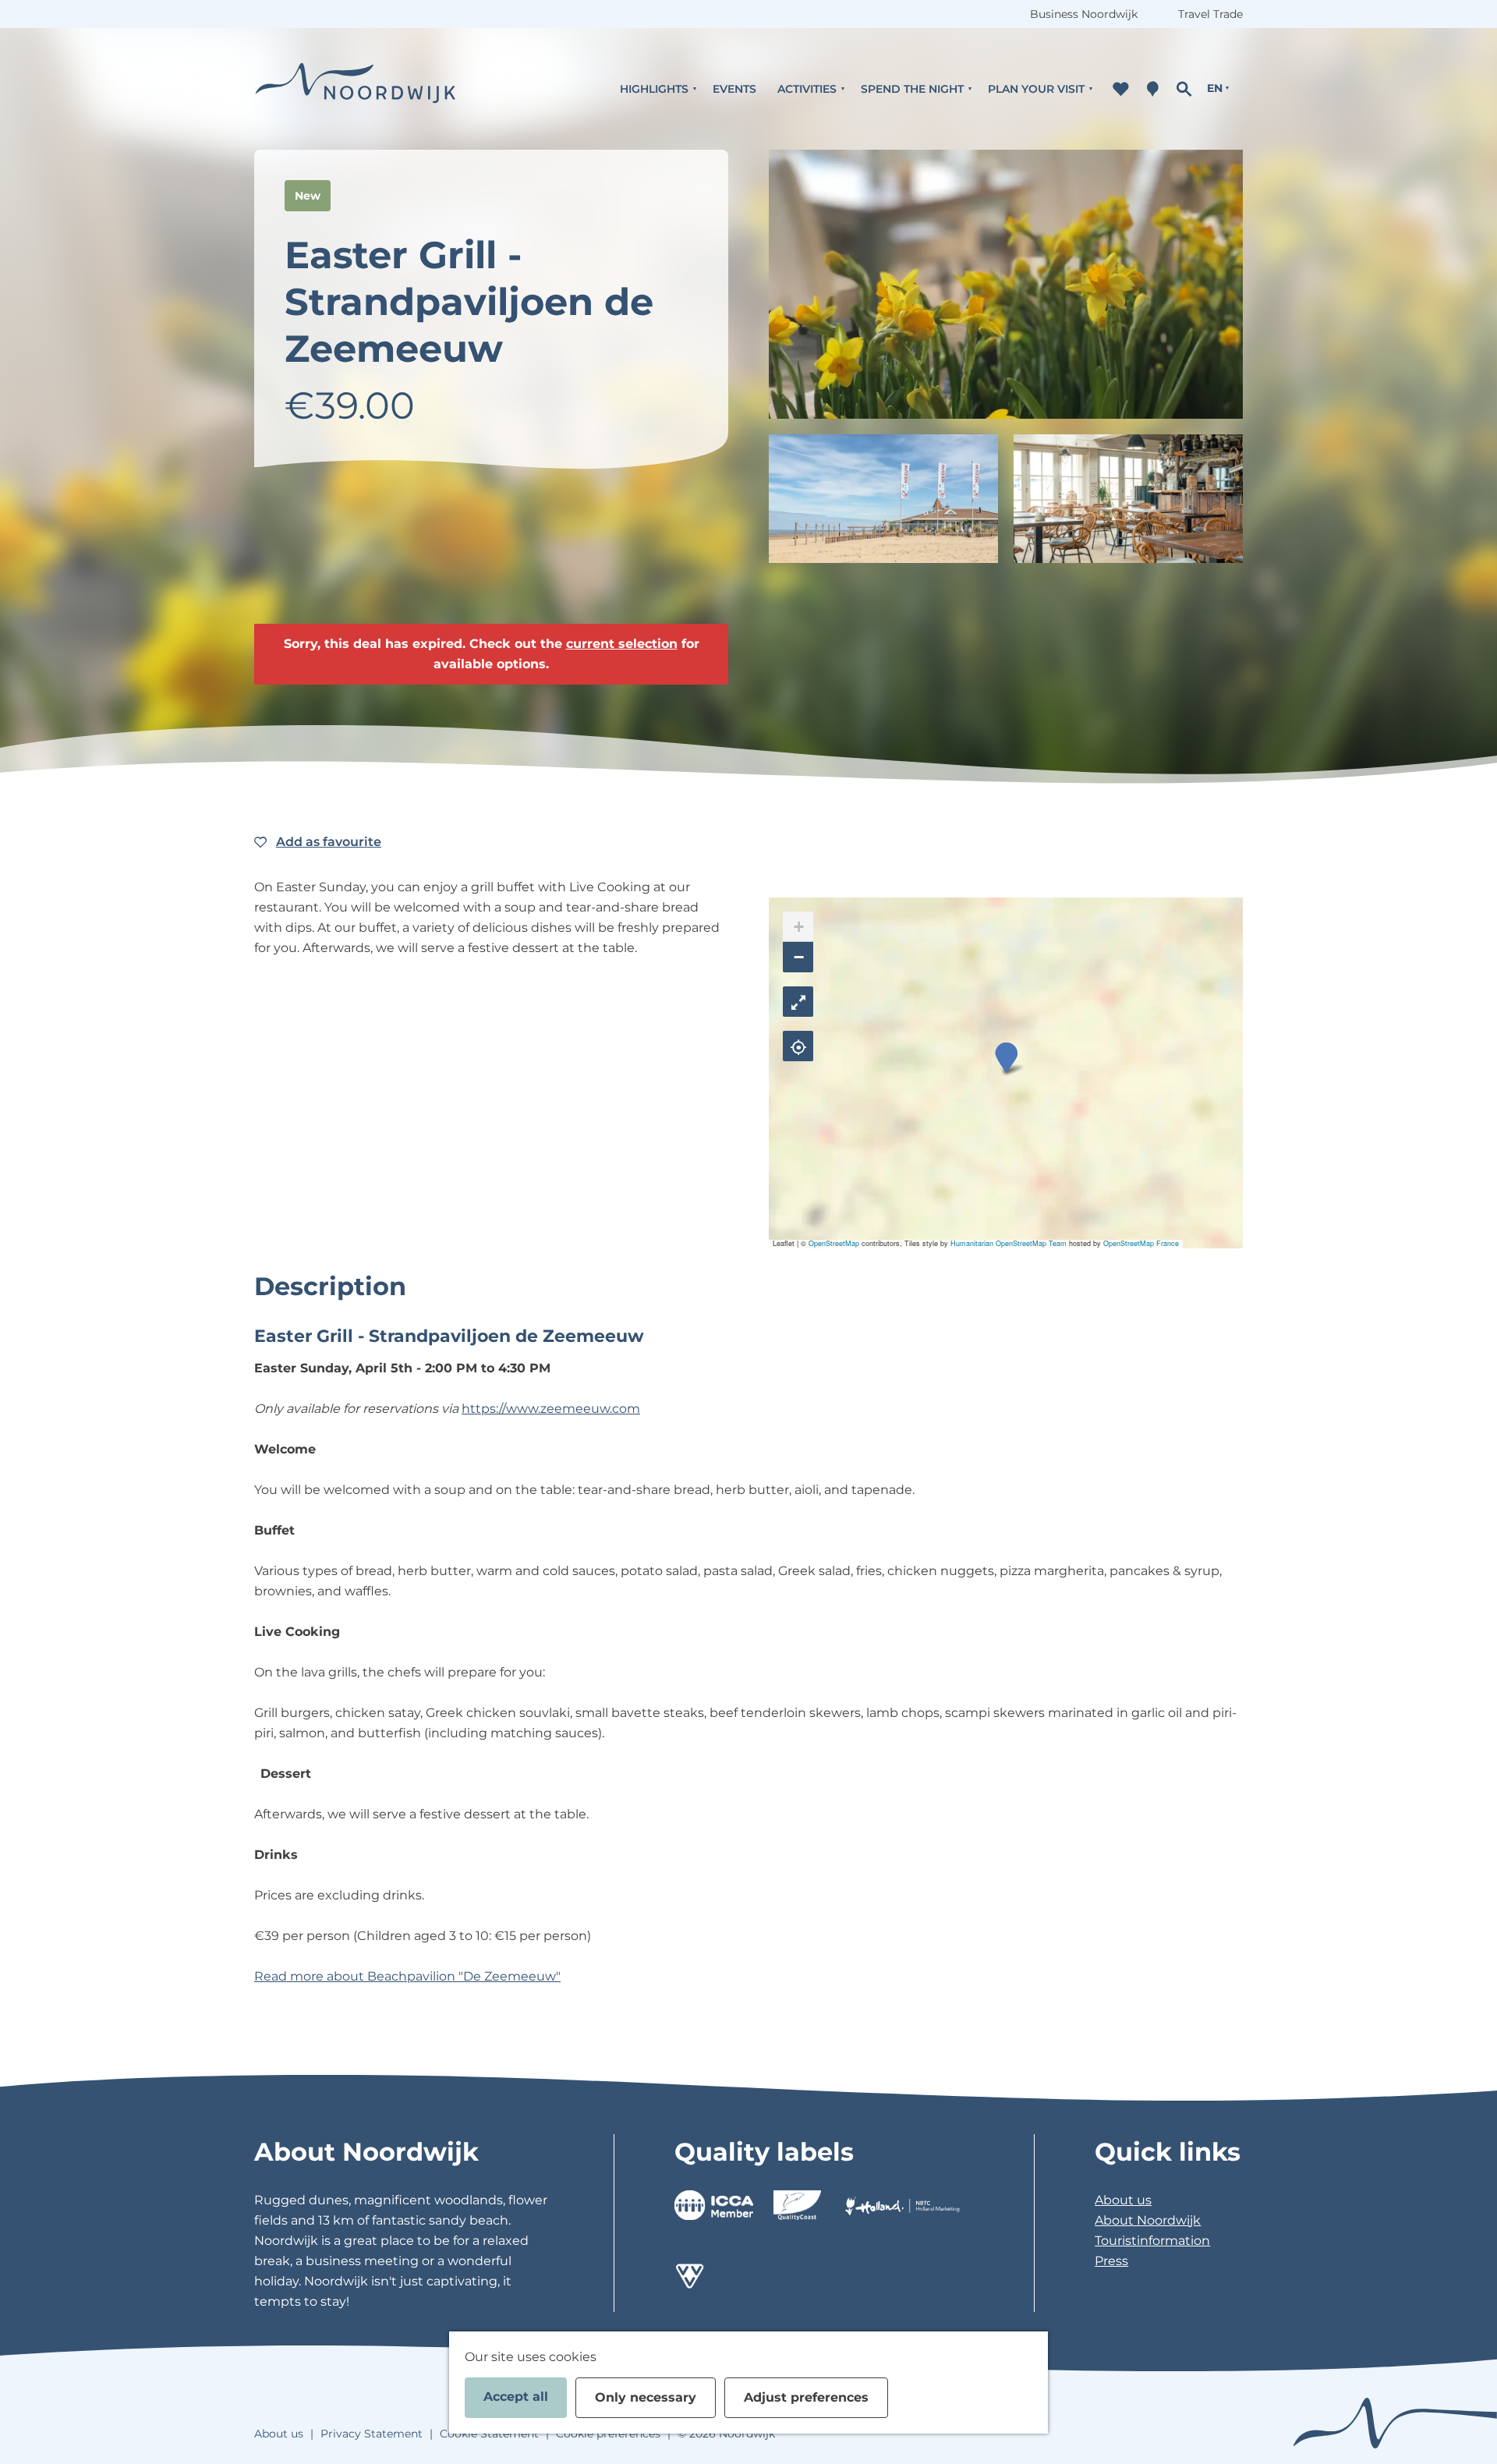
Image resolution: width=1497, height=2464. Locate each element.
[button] (1006, 1058)
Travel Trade (1210, 14)
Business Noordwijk (1084, 14)
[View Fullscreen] (798, 1002)
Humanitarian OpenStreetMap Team (1009, 1243)
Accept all (516, 2397)
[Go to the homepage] (356, 89)
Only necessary (646, 2397)
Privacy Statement (372, 2434)
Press (1111, 2261)
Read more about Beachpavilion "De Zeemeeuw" (407, 1976)
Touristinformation (1152, 2241)
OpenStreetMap (834, 1243)
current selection (622, 644)
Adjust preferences (806, 2397)
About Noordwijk (1148, 2220)
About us (1123, 2200)
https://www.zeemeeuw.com (551, 1409)
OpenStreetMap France (1141, 1243)
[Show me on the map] (798, 1046)
